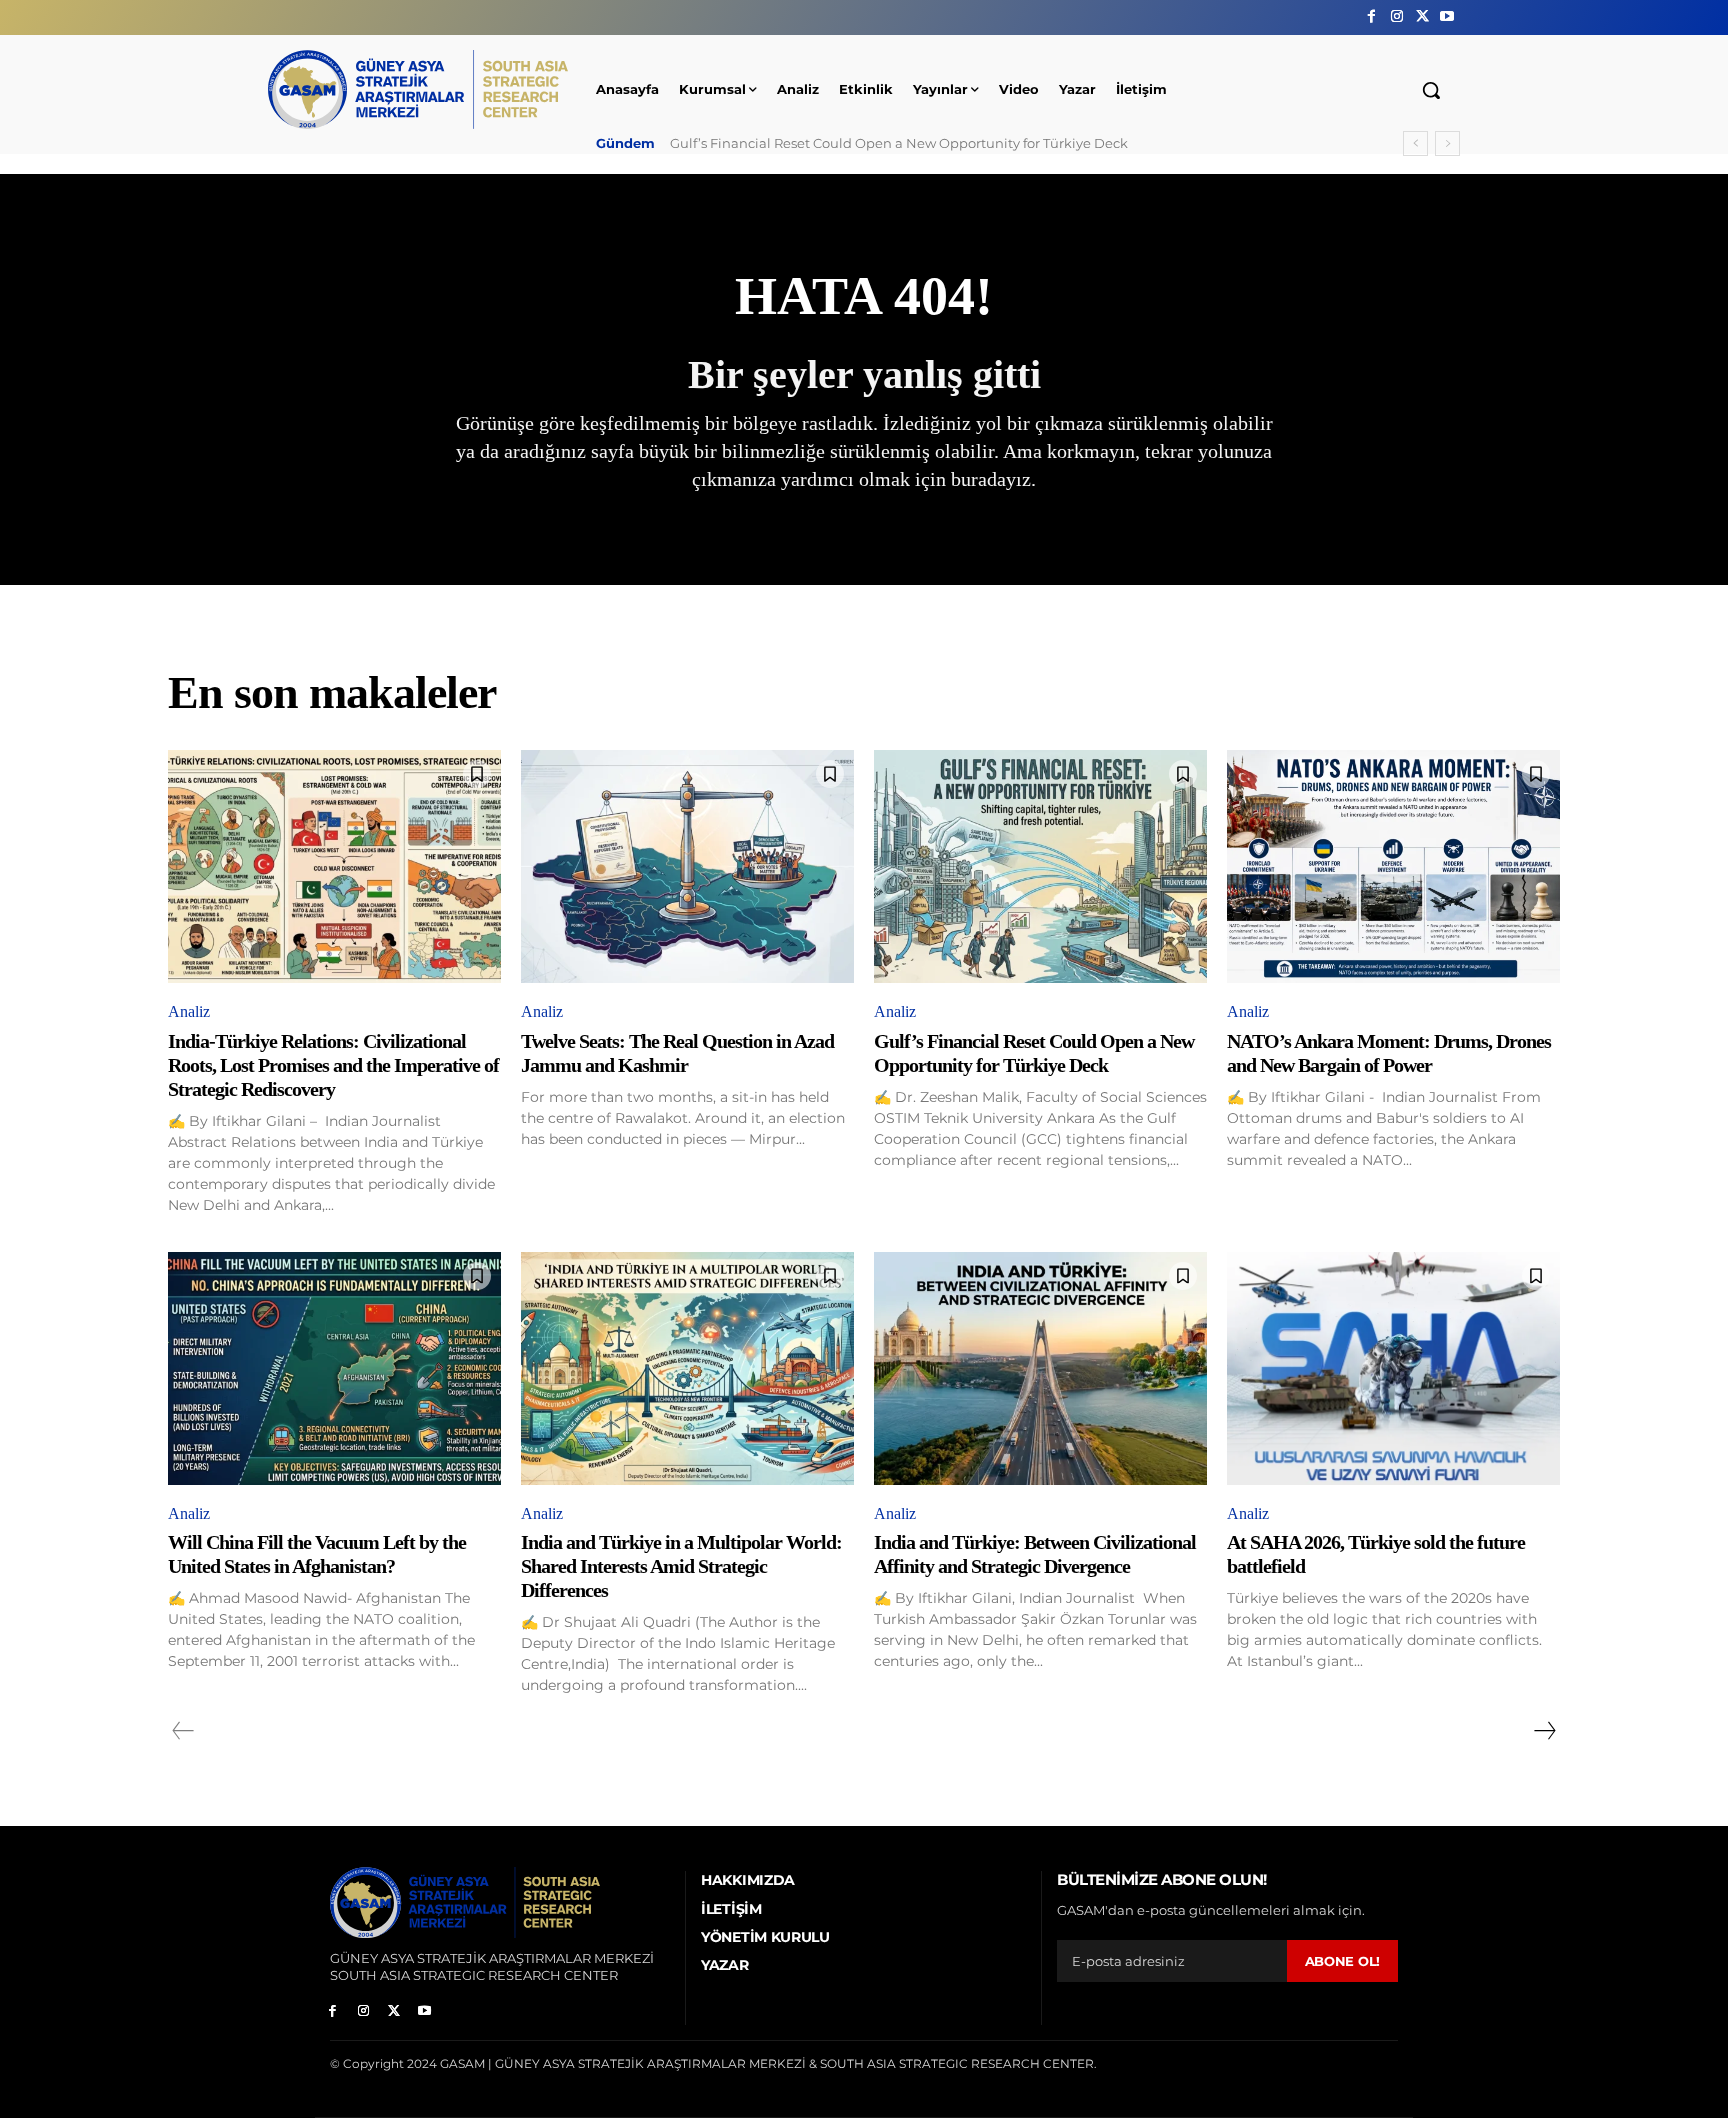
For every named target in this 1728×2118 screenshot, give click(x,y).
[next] (1447, 143)
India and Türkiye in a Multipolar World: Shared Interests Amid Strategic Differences (681, 1566)
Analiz (189, 1011)
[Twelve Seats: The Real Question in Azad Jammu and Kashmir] (687, 866)
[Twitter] (1422, 16)
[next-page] (1544, 1731)
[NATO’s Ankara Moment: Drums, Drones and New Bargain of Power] (1393, 866)
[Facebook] (1371, 16)
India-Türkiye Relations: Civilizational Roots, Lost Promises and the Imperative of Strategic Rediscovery (333, 1065)
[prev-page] (183, 1731)
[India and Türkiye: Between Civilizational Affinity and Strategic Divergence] (1040, 1368)
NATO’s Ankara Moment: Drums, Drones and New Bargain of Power (894, 143)
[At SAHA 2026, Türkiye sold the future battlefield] (1393, 1368)
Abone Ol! (1342, 1961)
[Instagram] (1396, 16)
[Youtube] (1447, 16)
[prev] (1415, 143)
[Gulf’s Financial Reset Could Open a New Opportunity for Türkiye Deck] (1040, 866)
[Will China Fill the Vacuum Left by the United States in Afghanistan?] (334, 1368)
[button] (1431, 90)
